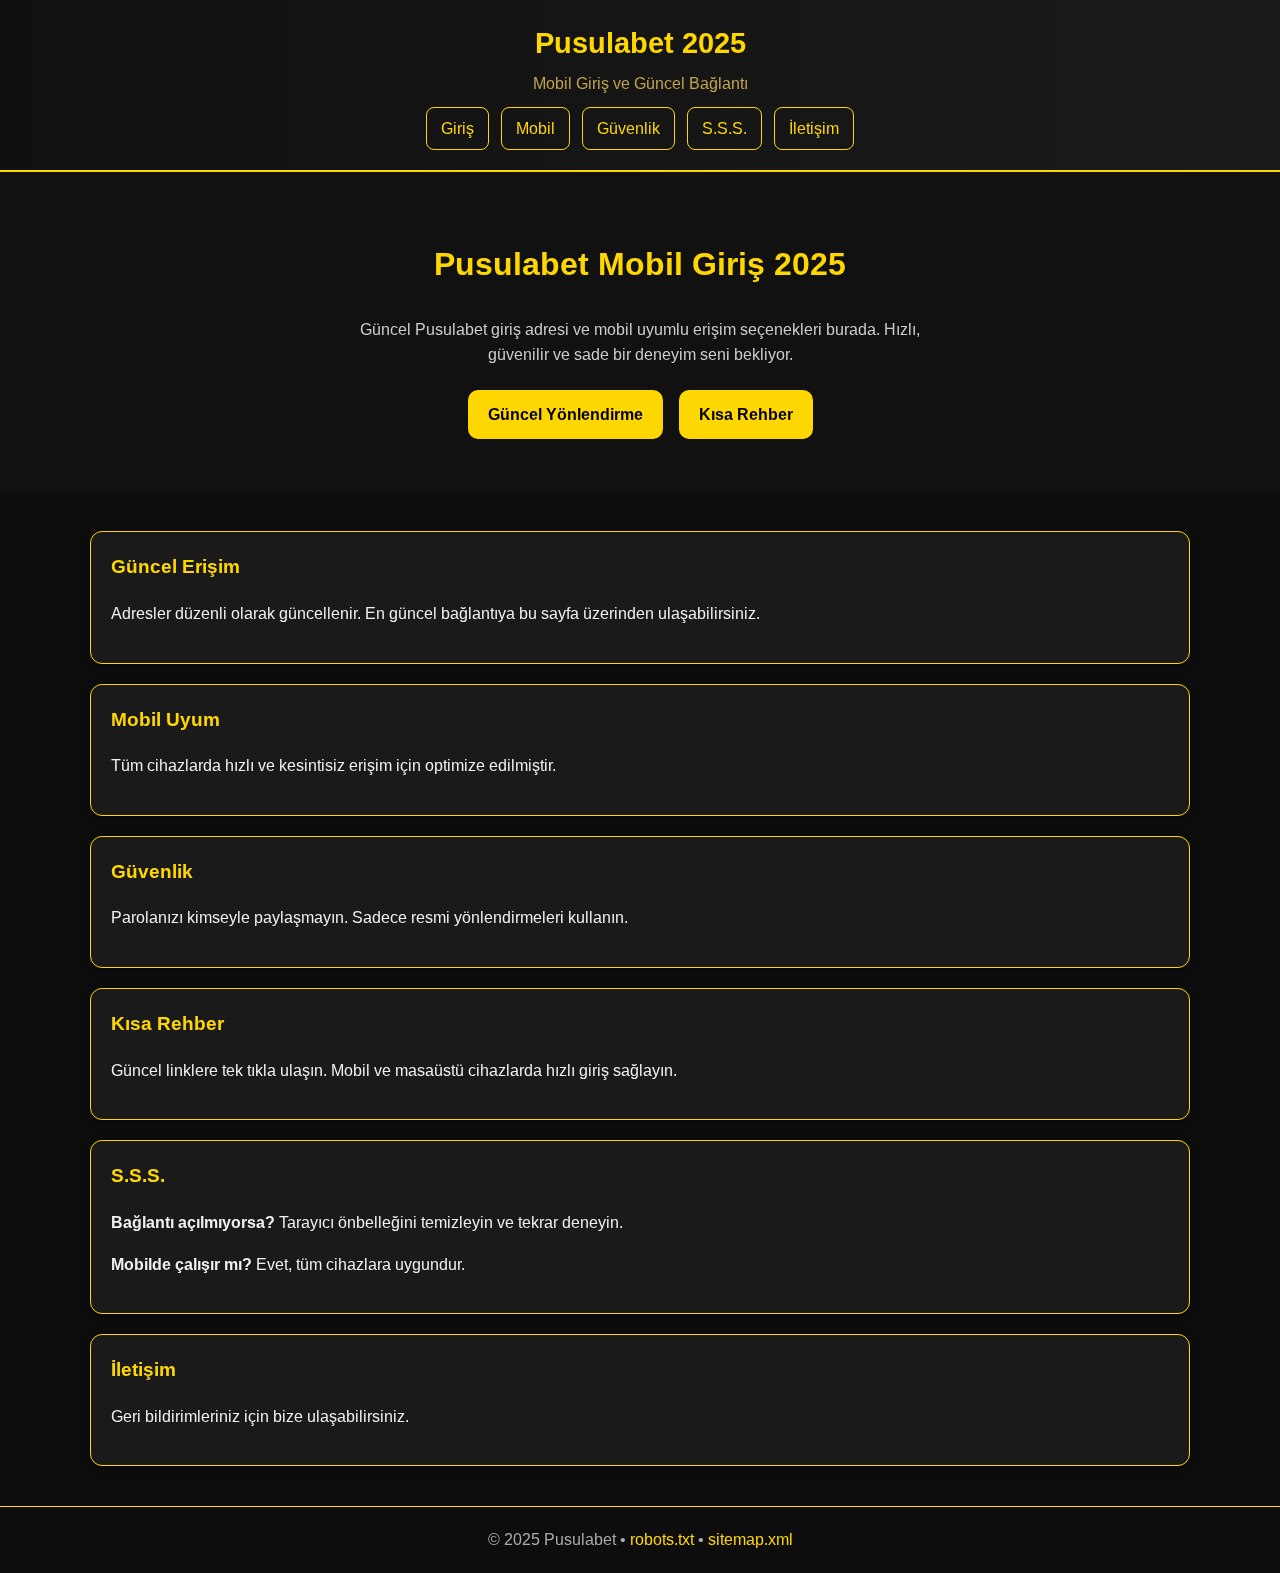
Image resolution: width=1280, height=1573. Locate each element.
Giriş (457, 128)
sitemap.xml (750, 1539)
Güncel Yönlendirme (565, 414)
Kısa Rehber (746, 414)
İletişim (814, 128)
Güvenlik (628, 128)
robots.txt (662, 1539)
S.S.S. (724, 128)
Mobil (535, 128)
